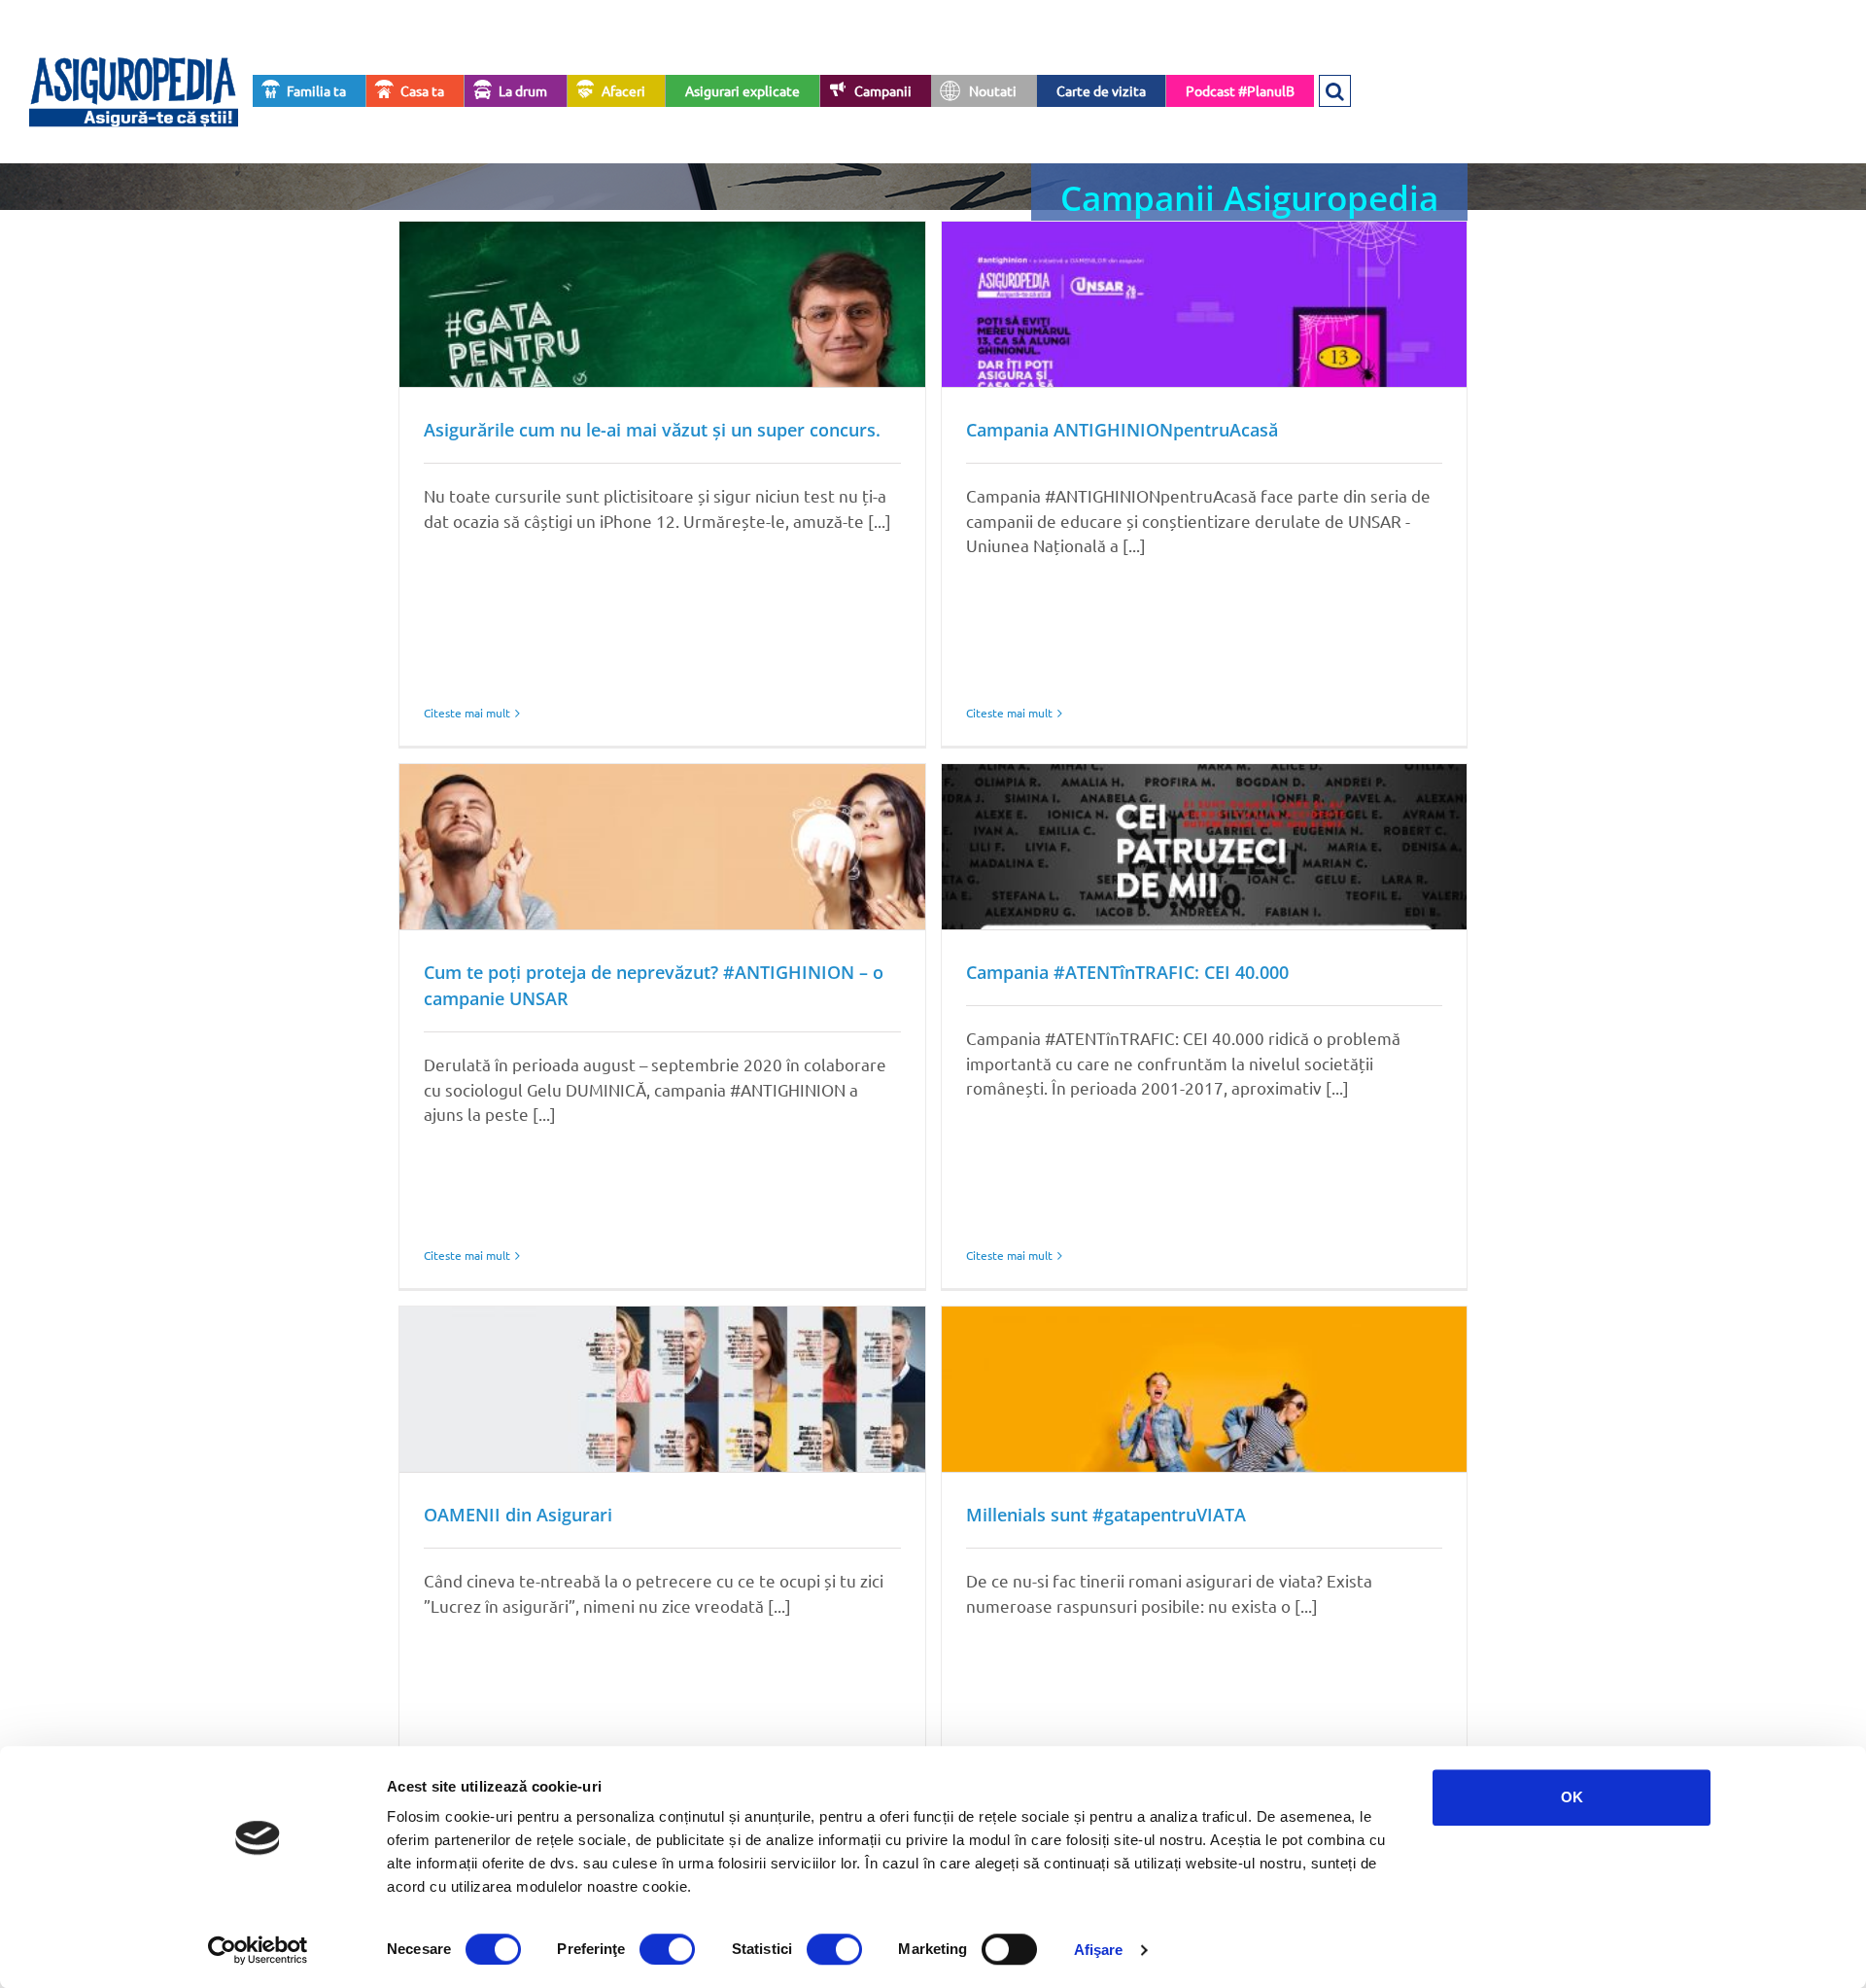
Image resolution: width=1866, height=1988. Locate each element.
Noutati (993, 90)
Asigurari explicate (743, 90)
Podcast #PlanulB (1240, 90)
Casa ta (422, 90)
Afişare (1099, 1950)
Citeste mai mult (467, 713)
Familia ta (316, 90)
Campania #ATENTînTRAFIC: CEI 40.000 (1127, 972)
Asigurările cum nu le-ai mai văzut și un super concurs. (652, 430)
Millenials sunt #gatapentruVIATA (1106, 1515)
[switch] (667, 1949)
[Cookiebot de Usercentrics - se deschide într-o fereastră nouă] (258, 1950)
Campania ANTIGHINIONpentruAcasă (1122, 430)
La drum (523, 90)
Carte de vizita (1101, 90)
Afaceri (623, 90)
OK (1572, 1797)
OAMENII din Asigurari (518, 1515)
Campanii (883, 90)
